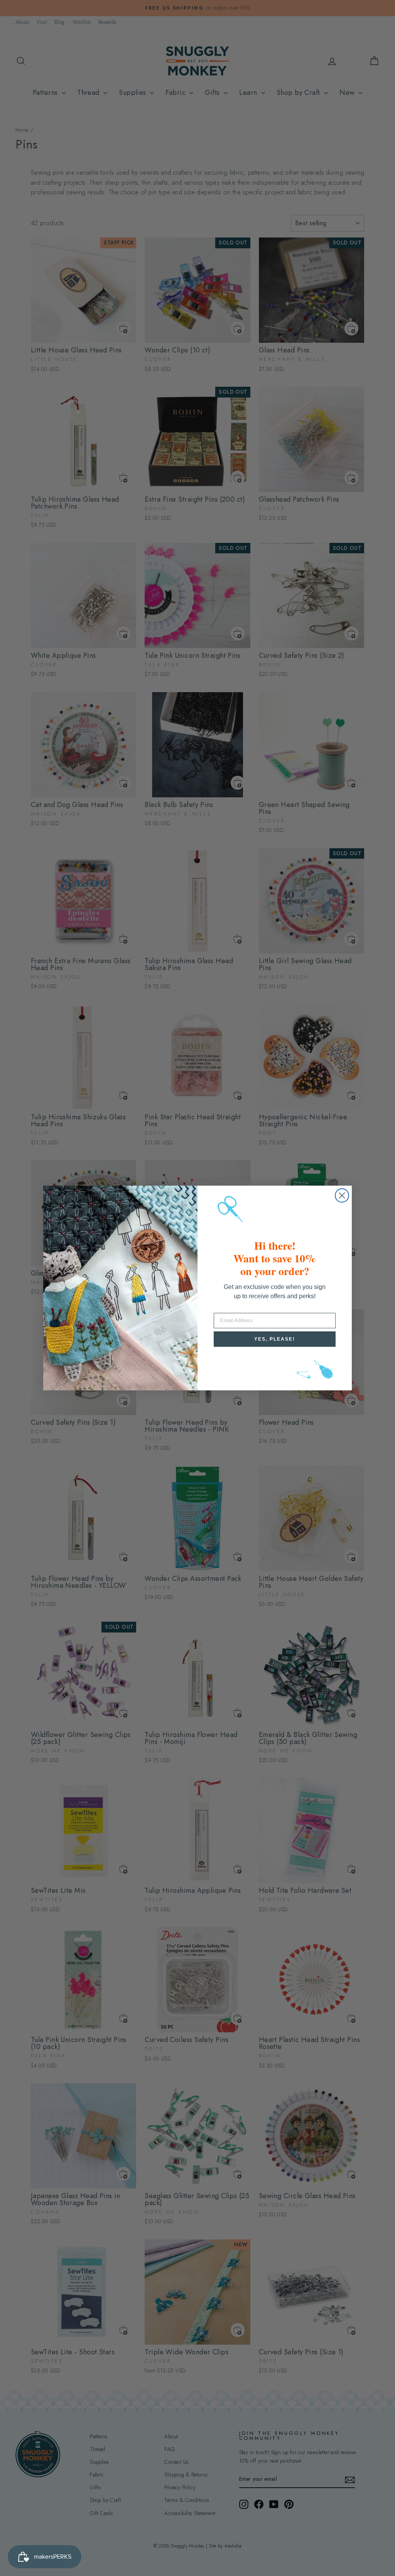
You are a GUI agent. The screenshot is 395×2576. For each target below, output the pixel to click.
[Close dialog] (342, 1195)
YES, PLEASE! (275, 1339)
